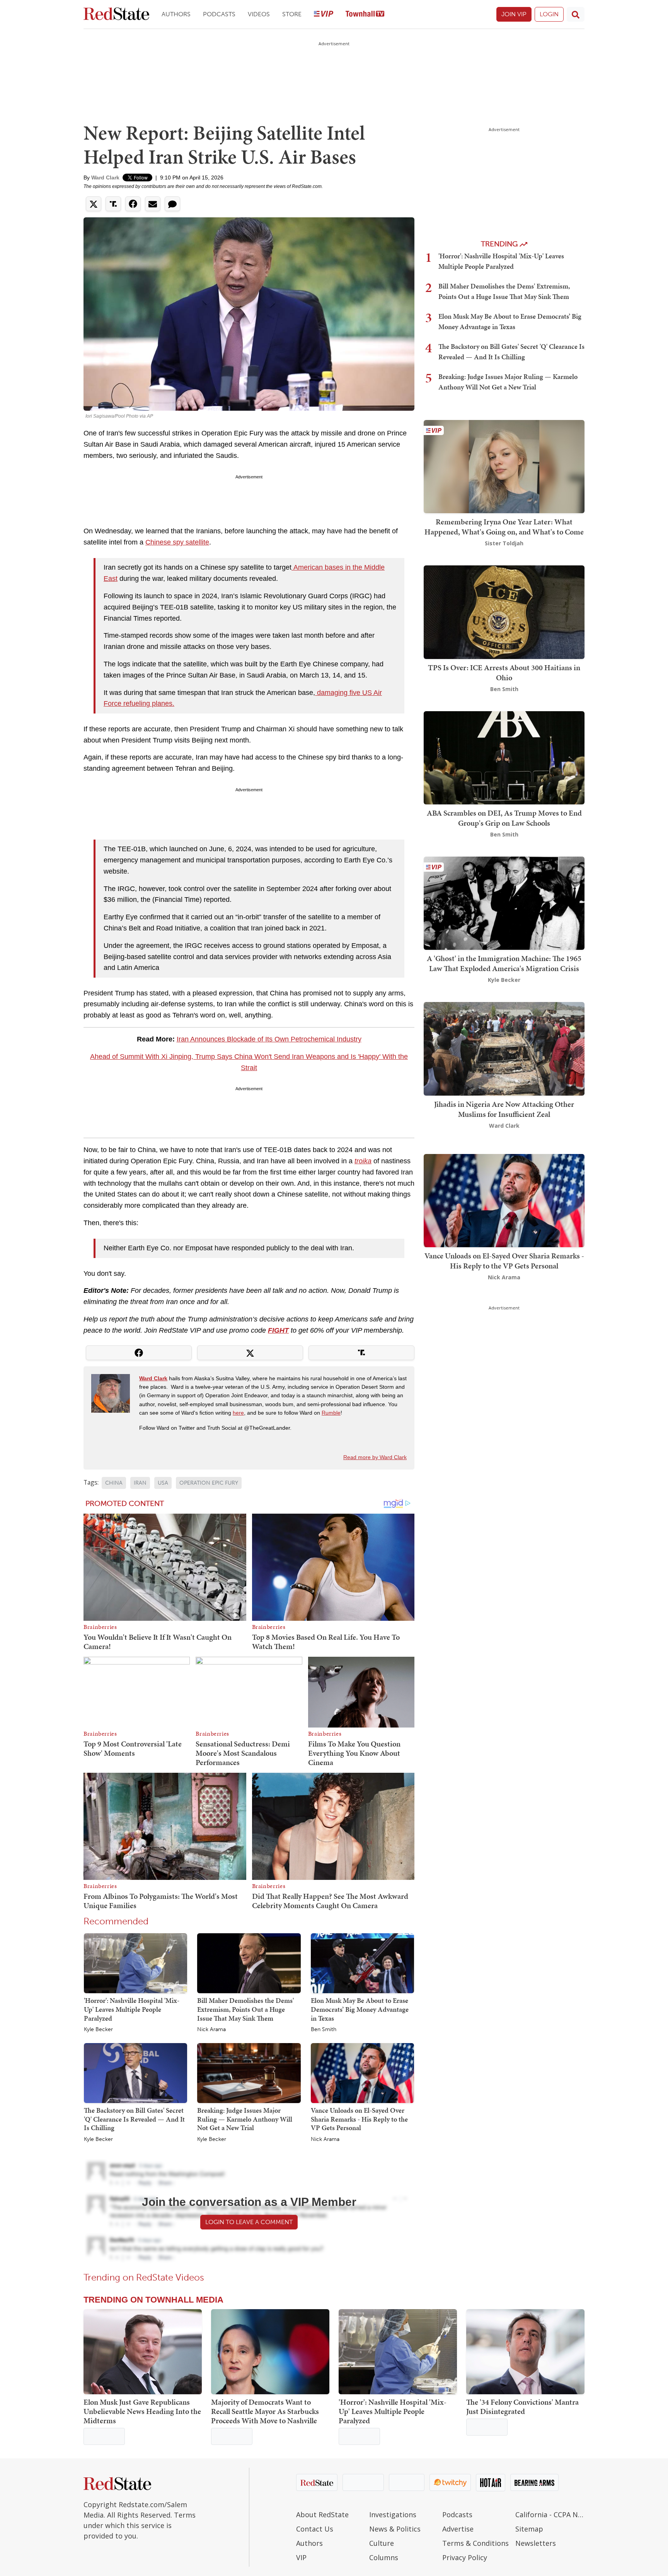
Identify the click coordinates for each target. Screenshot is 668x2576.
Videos (259, 14)
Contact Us (315, 2529)
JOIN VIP (514, 14)
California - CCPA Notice (550, 2515)
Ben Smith (324, 2030)
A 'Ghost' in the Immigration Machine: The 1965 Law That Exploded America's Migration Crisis (504, 963)
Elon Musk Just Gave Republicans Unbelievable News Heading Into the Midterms (142, 2411)
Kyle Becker (98, 2030)
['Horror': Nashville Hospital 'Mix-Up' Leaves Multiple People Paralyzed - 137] (398, 2352)
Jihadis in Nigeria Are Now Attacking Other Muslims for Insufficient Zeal (504, 1109)
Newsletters (536, 2543)
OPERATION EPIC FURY (209, 1483)
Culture (382, 2543)
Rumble (331, 1413)
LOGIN (549, 14)
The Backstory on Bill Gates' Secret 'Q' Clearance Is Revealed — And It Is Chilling (134, 2119)
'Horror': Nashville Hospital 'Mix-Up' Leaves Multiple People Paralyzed (132, 2009)
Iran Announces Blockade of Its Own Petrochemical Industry (269, 1039)
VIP (301, 2557)
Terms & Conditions (475, 2543)
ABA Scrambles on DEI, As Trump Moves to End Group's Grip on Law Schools (504, 818)
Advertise (458, 2529)
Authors (176, 14)
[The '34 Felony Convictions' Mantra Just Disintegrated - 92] (525, 2352)
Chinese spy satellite (177, 542)
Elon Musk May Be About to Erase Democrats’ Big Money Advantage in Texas (360, 2009)
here (238, 1413)
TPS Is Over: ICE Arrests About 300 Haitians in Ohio (504, 673)
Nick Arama (211, 2030)
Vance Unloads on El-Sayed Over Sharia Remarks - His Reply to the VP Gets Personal (359, 2119)
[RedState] (116, 15)
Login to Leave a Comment (249, 2222)
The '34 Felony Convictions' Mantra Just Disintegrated (522, 2407)
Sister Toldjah (504, 543)
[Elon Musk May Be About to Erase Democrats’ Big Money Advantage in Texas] (362, 1963)
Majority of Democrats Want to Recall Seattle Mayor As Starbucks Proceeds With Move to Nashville (265, 2411)
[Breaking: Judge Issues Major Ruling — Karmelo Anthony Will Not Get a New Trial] (249, 2072)
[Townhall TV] (365, 15)
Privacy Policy (465, 2557)
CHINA (114, 1483)
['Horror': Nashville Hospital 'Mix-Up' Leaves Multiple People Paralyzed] (135, 1963)
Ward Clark (105, 178)
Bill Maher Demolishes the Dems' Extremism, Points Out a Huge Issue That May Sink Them (245, 2009)
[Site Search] (576, 14)
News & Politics (395, 2529)
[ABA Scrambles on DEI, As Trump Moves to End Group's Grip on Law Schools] (504, 757)
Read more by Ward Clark (375, 1457)
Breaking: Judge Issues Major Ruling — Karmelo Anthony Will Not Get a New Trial (245, 2119)
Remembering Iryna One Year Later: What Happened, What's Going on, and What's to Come (504, 527)
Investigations (393, 2515)
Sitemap (529, 2529)
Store (292, 14)
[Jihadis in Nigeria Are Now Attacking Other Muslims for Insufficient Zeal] (504, 1048)
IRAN (140, 1483)
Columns (384, 2557)
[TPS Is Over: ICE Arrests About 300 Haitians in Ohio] (504, 612)
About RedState (322, 2515)
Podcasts (219, 14)
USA (163, 1483)
